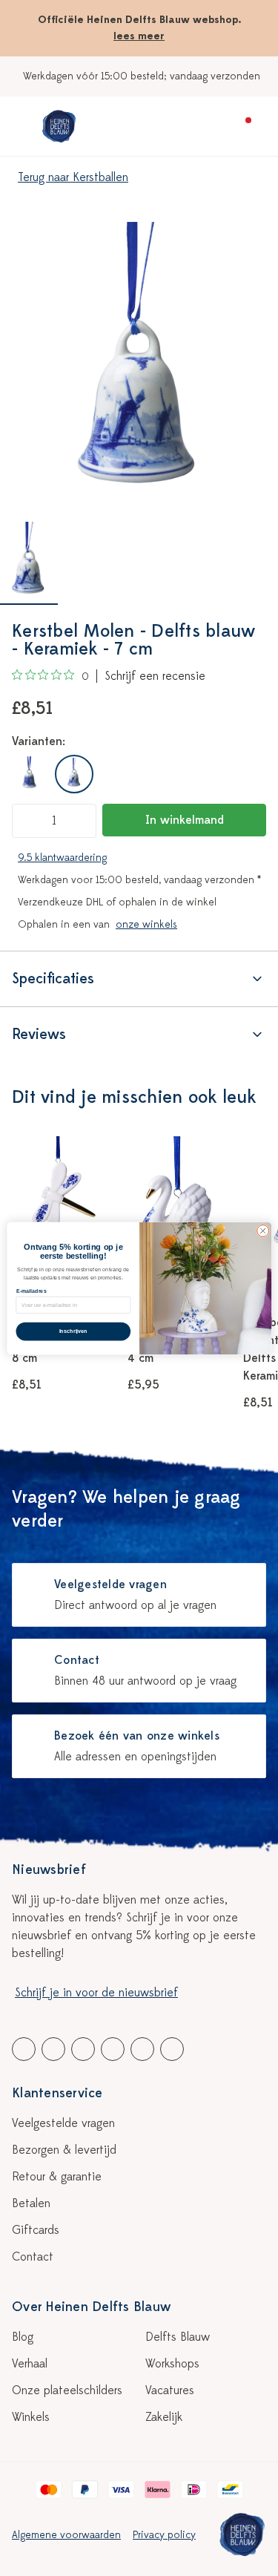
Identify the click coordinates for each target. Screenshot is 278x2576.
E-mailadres (31, 1291)
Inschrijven (73, 1331)
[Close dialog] (262, 1230)
